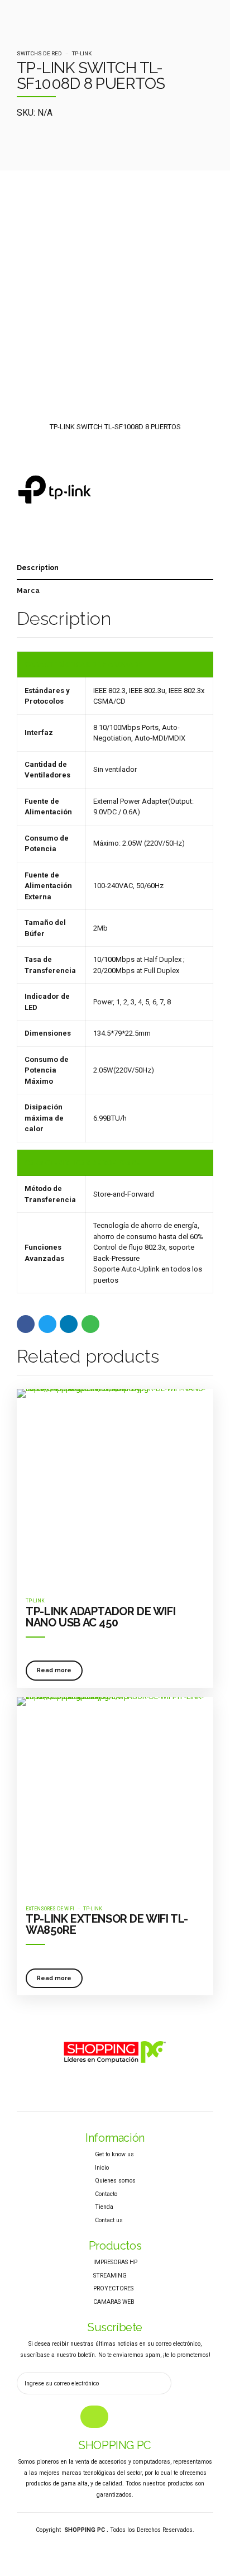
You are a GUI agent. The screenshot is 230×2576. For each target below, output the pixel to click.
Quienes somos (115, 2181)
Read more (54, 1670)
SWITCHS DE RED (39, 53)
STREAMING (110, 2276)
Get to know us (114, 2154)
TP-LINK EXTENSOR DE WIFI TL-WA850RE (107, 1924)
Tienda (104, 2207)
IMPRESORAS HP (115, 2262)
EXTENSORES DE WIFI (50, 1909)
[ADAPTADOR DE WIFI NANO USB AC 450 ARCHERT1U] (115, 1487)
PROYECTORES (113, 2288)
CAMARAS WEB (114, 2302)
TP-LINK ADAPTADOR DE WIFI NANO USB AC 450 (100, 1617)
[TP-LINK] (54, 494)
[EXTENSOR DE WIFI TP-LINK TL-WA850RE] (115, 1795)
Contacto (106, 2194)
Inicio (102, 2168)
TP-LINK (82, 53)
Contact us (109, 2220)
